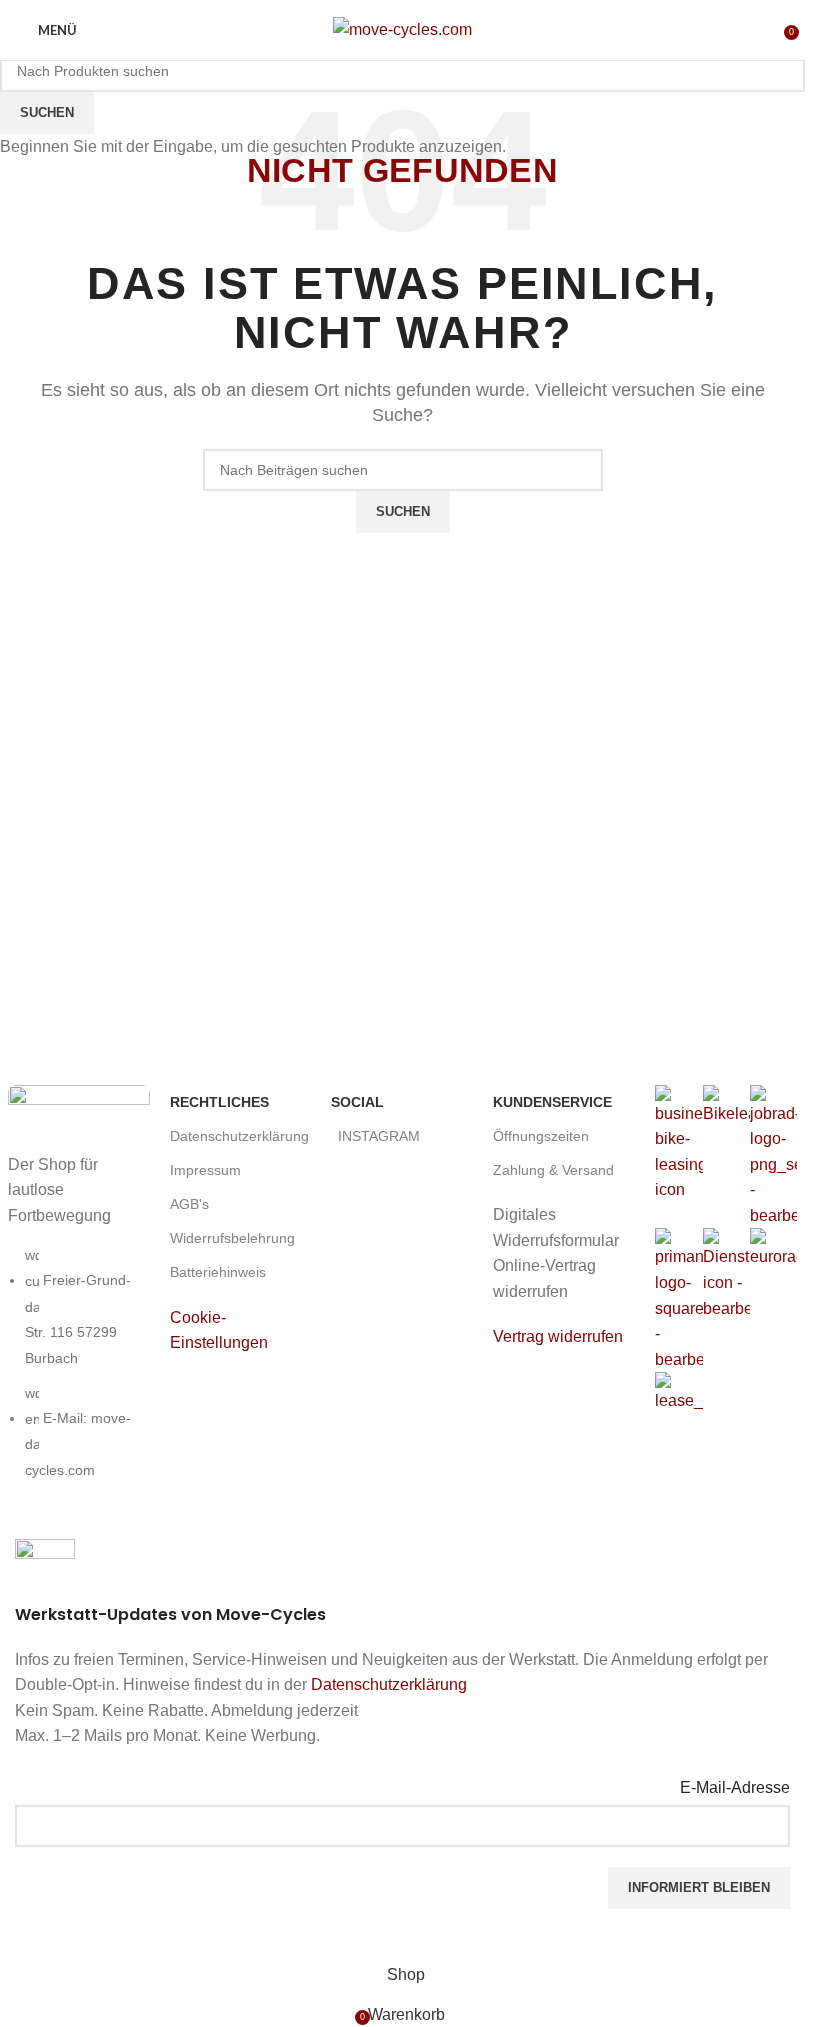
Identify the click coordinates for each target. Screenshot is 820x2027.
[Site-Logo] (402, 28)
